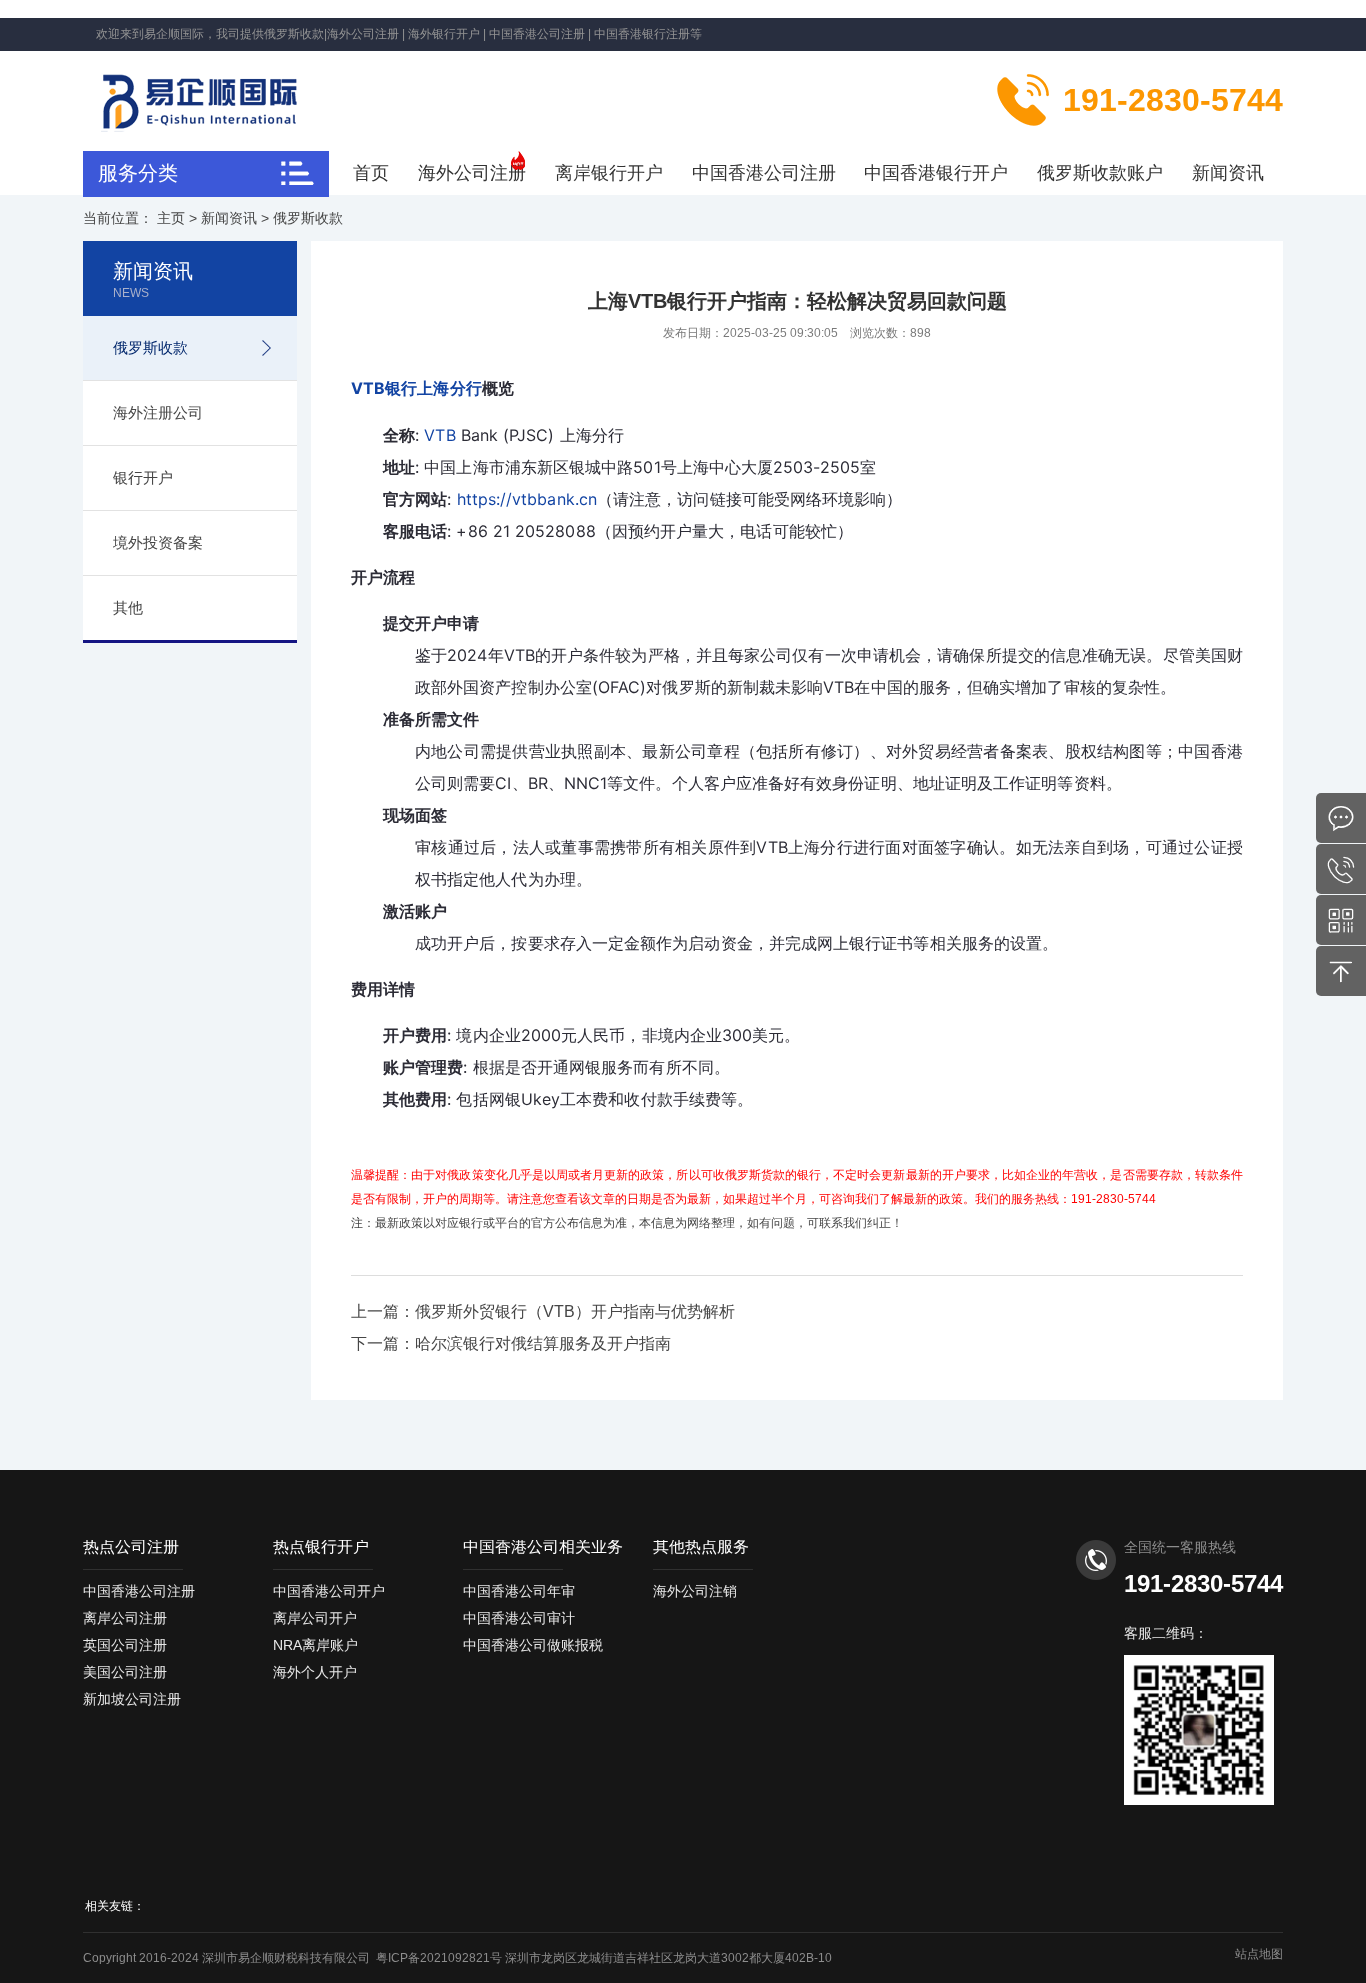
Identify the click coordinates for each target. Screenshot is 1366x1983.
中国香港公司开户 (329, 1591)
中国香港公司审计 (519, 1618)
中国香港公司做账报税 (533, 1645)
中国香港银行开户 (936, 173)
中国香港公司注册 (764, 173)
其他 (128, 607)
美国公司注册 (125, 1672)
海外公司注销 (695, 1591)
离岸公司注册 (125, 1618)
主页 (171, 218)
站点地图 (1259, 1954)
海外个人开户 (315, 1672)
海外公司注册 (472, 173)
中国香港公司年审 (519, 1591)
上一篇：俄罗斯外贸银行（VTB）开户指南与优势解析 (543, 1311)
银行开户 (143, 477)
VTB (439, 435)
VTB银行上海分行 (416, 388)
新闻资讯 (1228, 173)
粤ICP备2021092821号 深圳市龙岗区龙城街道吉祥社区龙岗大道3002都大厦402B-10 (604, 1958)
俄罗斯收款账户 (1100, 173)
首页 (371, 173)
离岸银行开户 (609, 173)
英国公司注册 (125, 1645)
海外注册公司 (158, 412)
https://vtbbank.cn (527, 499)
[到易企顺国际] (221, 99)
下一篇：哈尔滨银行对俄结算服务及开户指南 (511, 1343)
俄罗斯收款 (308, 218)
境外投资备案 (158, 542)
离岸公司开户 (315, 1618)
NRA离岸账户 (315, 1645)
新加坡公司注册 (132, 1699)
